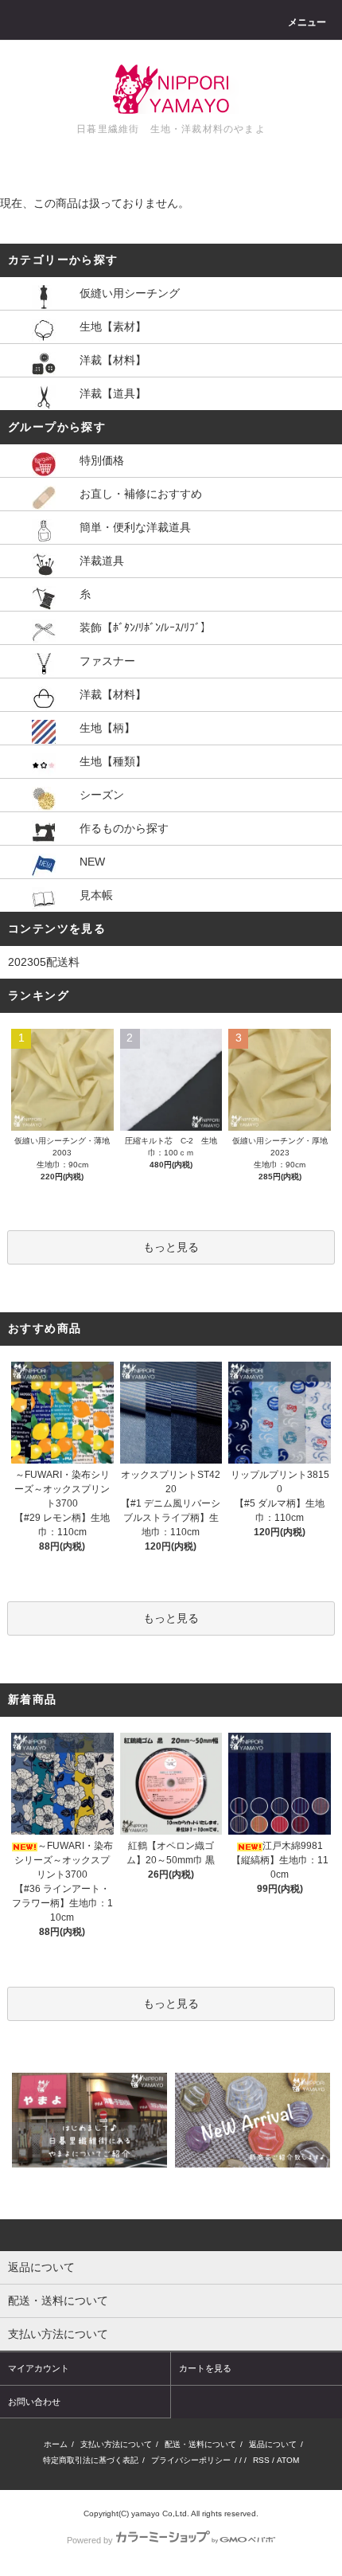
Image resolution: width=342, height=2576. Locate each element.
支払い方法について (116, 2444)
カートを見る (205, 2368)
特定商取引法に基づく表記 (91, 2460)
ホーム (56, 2444)
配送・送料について (200, 2444)
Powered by (90, 2540)
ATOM (288, 2460)
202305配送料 (44, 962)
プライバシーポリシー (191, 2460)
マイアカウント (39, 2368)
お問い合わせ (34, 2402)
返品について (273, 2444)
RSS (261, 2460)
